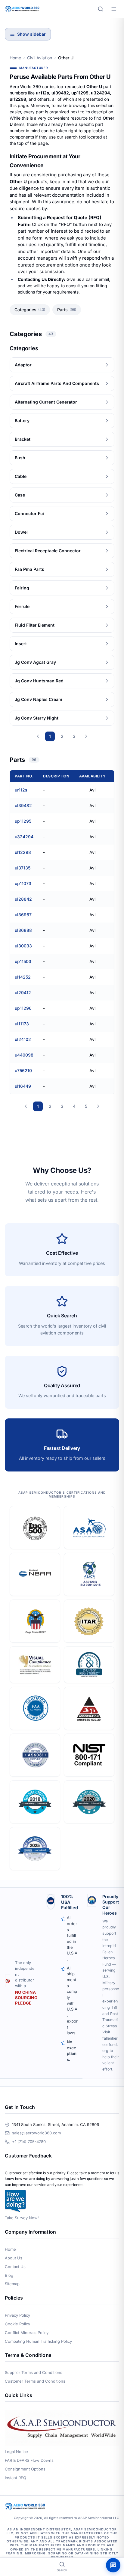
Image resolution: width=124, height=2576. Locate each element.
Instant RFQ (15, 2478)
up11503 (23, 961)
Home (15, 58)
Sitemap (12, 2284)
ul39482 (23, 805)
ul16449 (23, 1086)
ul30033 (23, 946)
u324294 (24, 837)
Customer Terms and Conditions (35, 2381)
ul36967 (23, 915)
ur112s (21, 790)
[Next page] (86, 736)
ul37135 (23, 868)
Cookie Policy (17, 2324)
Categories (30, 310)
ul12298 (23, 852)
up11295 (23, 821)
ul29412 (23, 993)
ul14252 (23, 977)
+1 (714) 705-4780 (29, 2142)
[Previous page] (38, 736)
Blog (9, 2275)
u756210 (23, 1070)
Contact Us (15, 2267)
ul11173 (22, 1024)
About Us (14, 2258)
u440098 (24, 1055)
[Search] (101, 9)
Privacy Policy (17, 2315)
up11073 (23, 883)
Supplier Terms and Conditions (34, 2372)
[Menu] (114, 9)
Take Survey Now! (22, 2218)
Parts (67, 310)
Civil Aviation (40, 58)
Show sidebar (31, 34)
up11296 (23, 1008)
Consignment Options (25, 2469)
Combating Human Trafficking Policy (38, 2341)
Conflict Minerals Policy (27, 2333)
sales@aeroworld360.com (36, 2133)
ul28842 (23, 899)
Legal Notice (16, 2452)
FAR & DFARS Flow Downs (29, 2460)
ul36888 (23, 930)
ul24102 (23, 1039)
